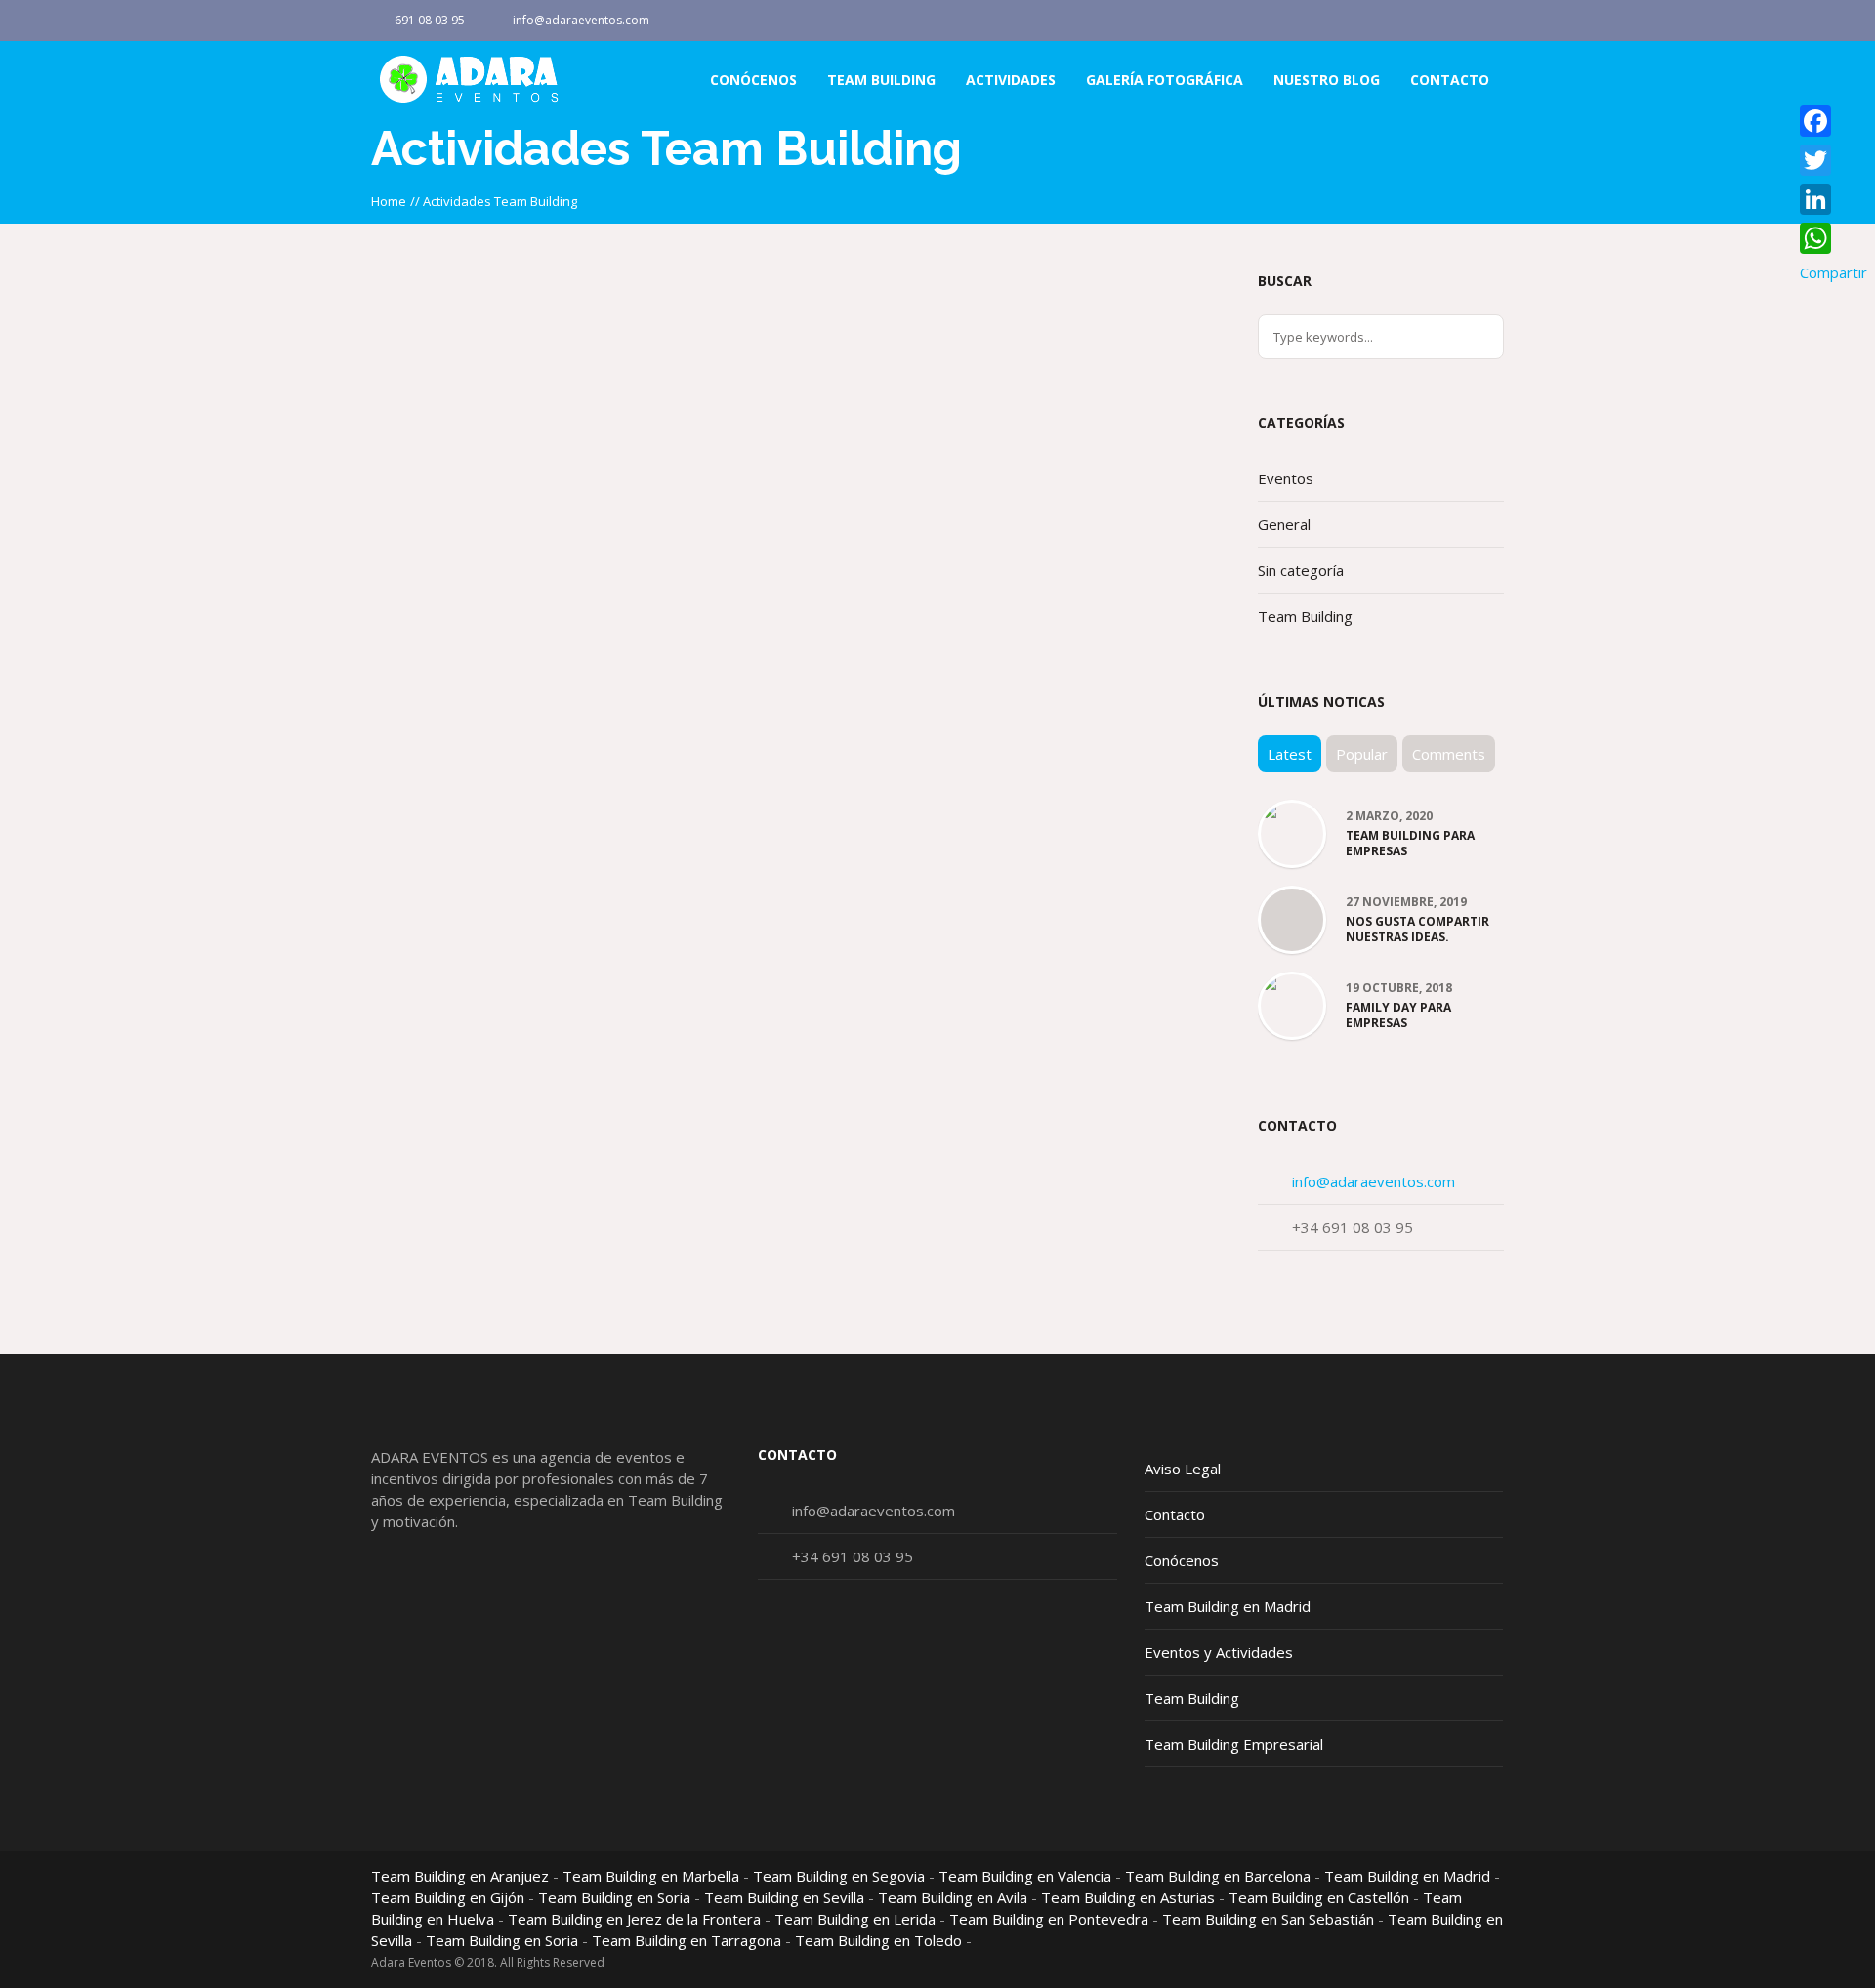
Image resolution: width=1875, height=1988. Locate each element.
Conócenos (1182, 1560)
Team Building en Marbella (651, 1876)
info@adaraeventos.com (581, 20)
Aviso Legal (1183, 1469)
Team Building (1305, 616)
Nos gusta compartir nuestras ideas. (1417, 930)
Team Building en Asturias (1128, 1897)
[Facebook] (1488, 21)
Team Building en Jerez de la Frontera (634, 1919)
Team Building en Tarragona (687, 1940)
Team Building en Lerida (855, 1919)
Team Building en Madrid (1228, 1606)
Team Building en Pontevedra (1049, 1919)
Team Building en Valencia (1025, 1876)
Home (389, 201)
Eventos (1286, 478)
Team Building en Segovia (839, 1876)
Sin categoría (1301, 570)
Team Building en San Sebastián (1268, 1919)
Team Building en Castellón (1319, 1897)
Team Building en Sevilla (784, 1897)
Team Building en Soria (614, 1897)
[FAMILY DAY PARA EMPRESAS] (1292, 993)
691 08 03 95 (430, 20)
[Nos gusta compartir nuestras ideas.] (1292, 921)
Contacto (1175, 1514)
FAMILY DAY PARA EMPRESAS (1398, 1015)
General (1284, 524)
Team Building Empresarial (1234, 1744)
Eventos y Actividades (1219, 1652)
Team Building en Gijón (448, 1897)
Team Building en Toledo (878, 1940)
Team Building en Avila (953, 1897)
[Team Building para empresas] (1292, 818)
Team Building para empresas (1410, 844)
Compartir (1833, 272)
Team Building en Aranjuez (460, 1876)
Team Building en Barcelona (1218, 1876)
